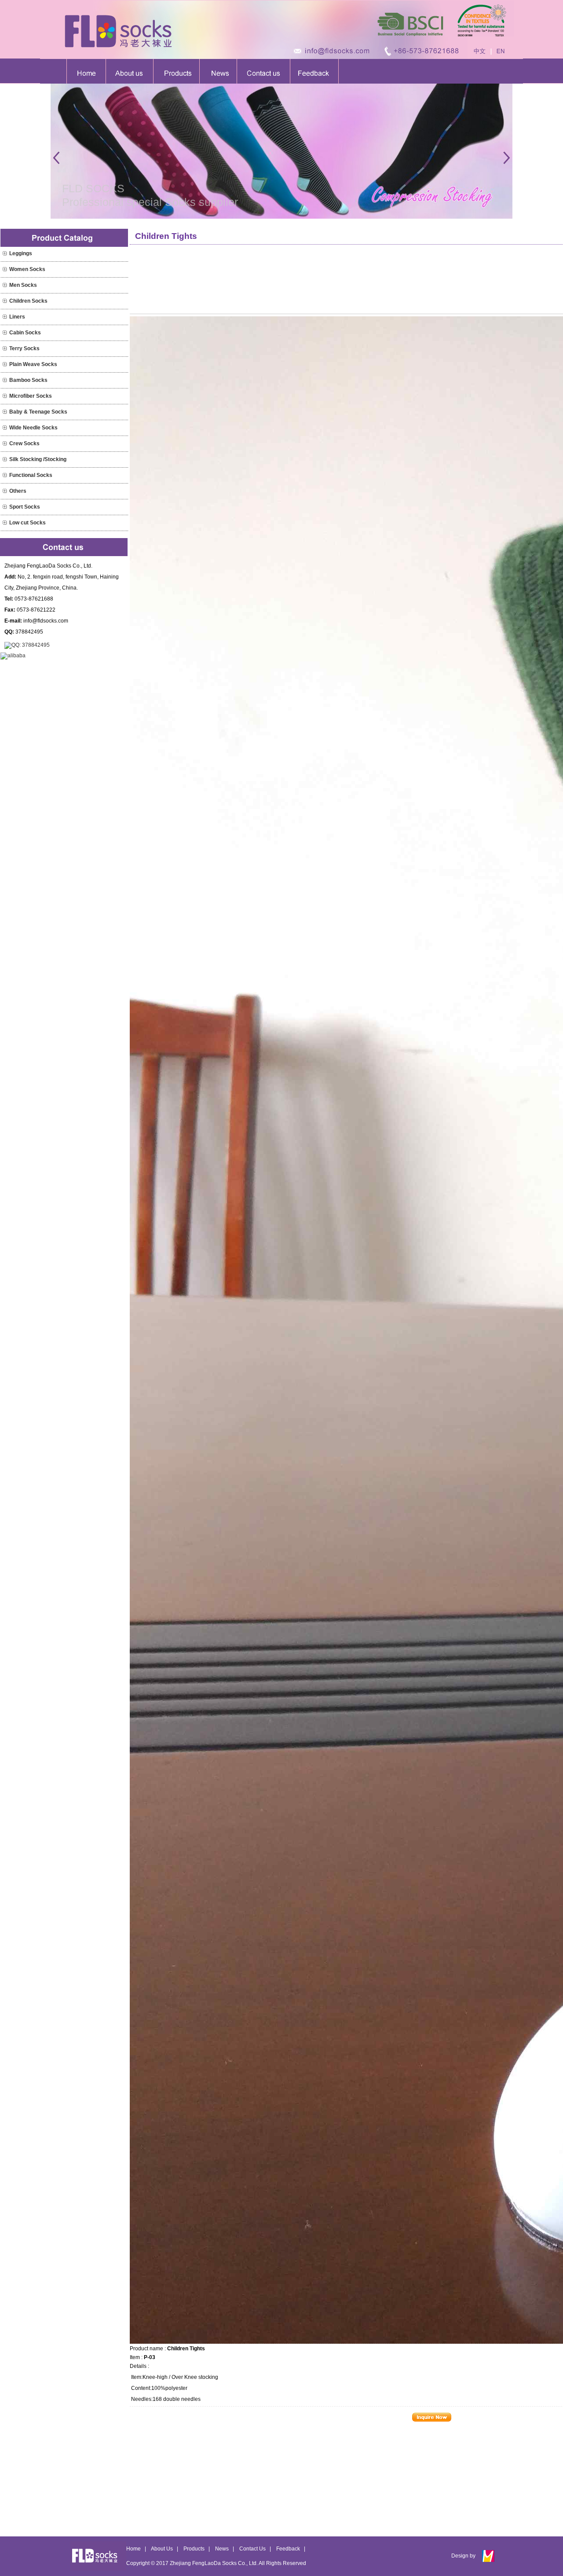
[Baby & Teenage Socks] (5, 412)
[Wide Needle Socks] (5, 428)
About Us (162, 2549)
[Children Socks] (5, 301)
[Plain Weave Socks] (5, 364)
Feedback (288, 2549)
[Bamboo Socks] (5, 380)
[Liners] (5, 317)
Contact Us (252, 2549)
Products (194, 2549)
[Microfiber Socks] (5, 396)
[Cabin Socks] (5, 333)
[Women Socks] (5, 269)
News (222, 2549)
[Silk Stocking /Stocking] (5, 459)
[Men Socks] (5, 285)
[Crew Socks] (5, 443)
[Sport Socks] (5, 507)
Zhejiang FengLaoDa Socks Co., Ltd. (214, 2563)
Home (133, 2549)
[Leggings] (5, 253)
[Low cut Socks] (5, 523)
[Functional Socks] (5, 475)
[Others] (5, 491)
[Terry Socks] (5, 348)
